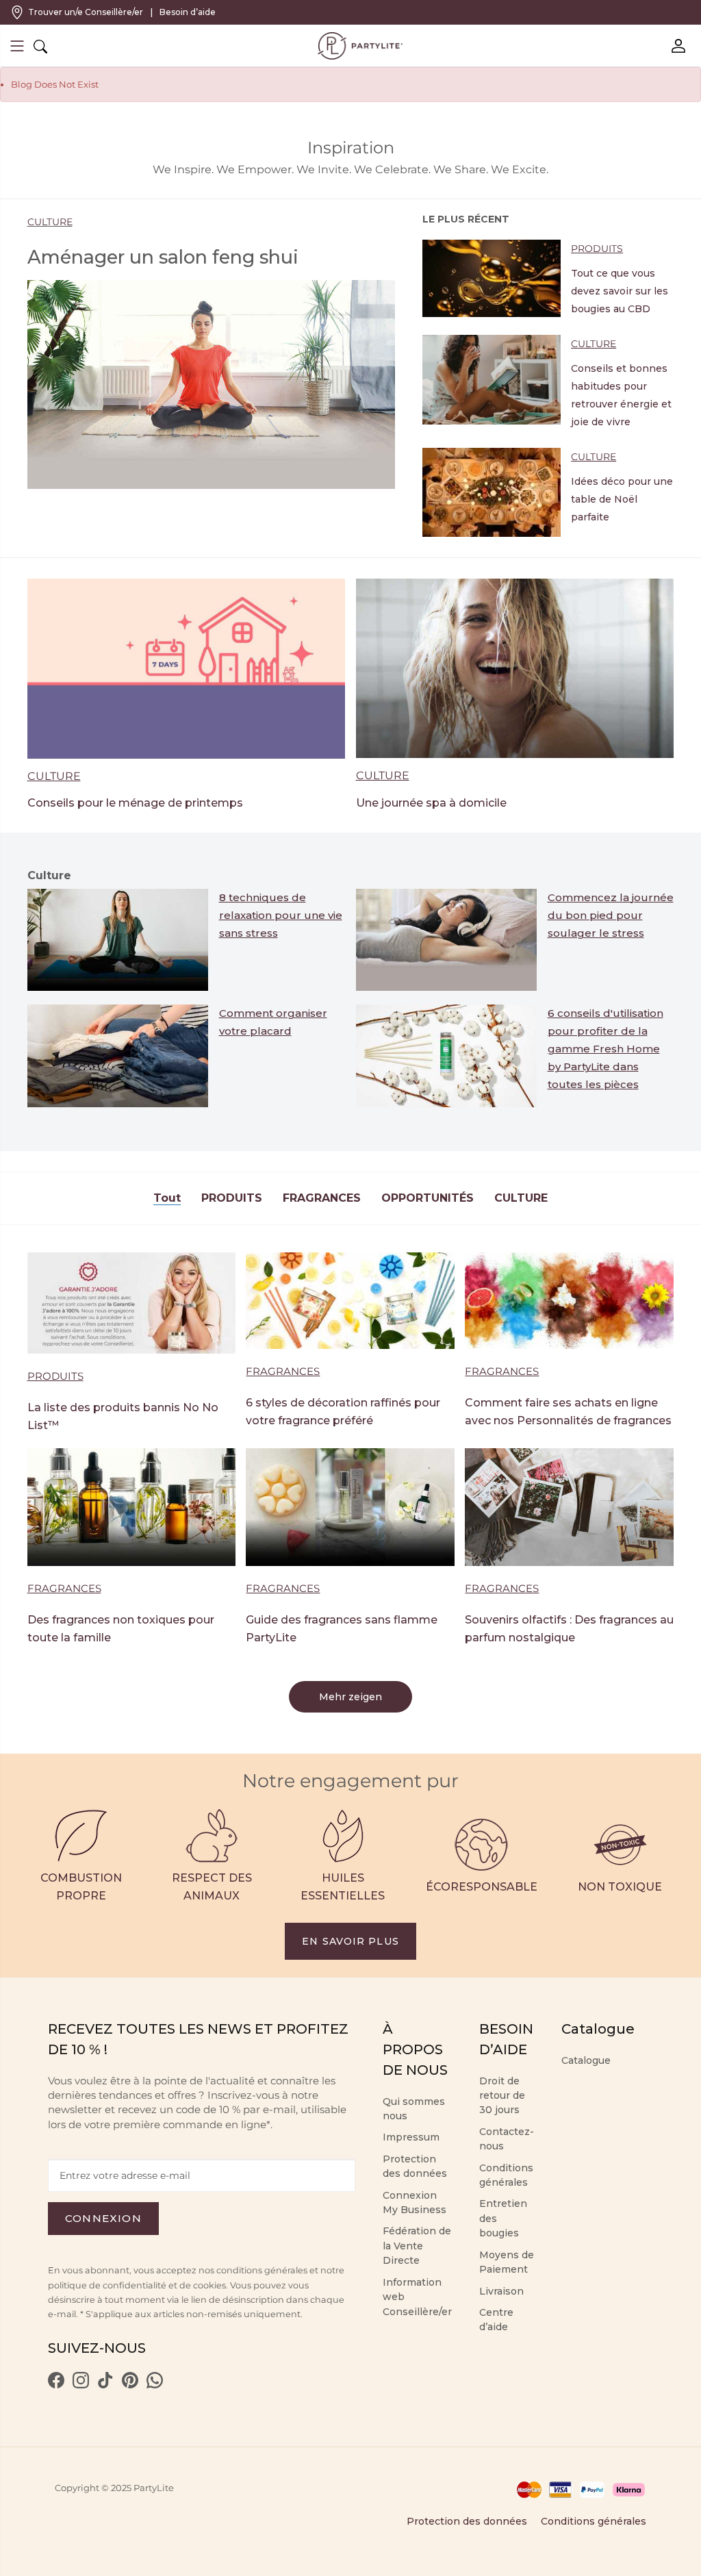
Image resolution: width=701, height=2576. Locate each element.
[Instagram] (81, 2385)
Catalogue (586, 2060)
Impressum (411, 2137)
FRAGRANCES (283, 1371)
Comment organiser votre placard (273, 1022)
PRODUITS (597, 249)
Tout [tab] (167, 1198)
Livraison (501, 2291)
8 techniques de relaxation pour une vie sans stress (281, 915)
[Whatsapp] (155, 2385)
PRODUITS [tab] (232, 1198)
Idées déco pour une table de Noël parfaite (622, 499)
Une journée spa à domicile (431, 803)
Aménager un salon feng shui (163, 257)
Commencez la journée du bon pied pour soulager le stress (611, 915)
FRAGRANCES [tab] (322, 1198)
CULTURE (50, 222)
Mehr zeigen (350, 1697)
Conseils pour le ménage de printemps (135, 803)
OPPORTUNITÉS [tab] (428, 1198)
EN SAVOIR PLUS (350, 1941)
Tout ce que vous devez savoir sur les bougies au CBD (620, 291)
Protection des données (467, 2521)
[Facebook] (56, 2385)
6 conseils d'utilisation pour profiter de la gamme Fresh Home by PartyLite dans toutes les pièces (606, 1049)
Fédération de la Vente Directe (417, 2246)
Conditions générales (594, 2521)
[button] (17, 48)
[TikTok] (105, 2385)
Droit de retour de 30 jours (502, 2096)
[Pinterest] (130, 2385)
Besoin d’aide (188, 12)
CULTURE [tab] (521, 1198)
